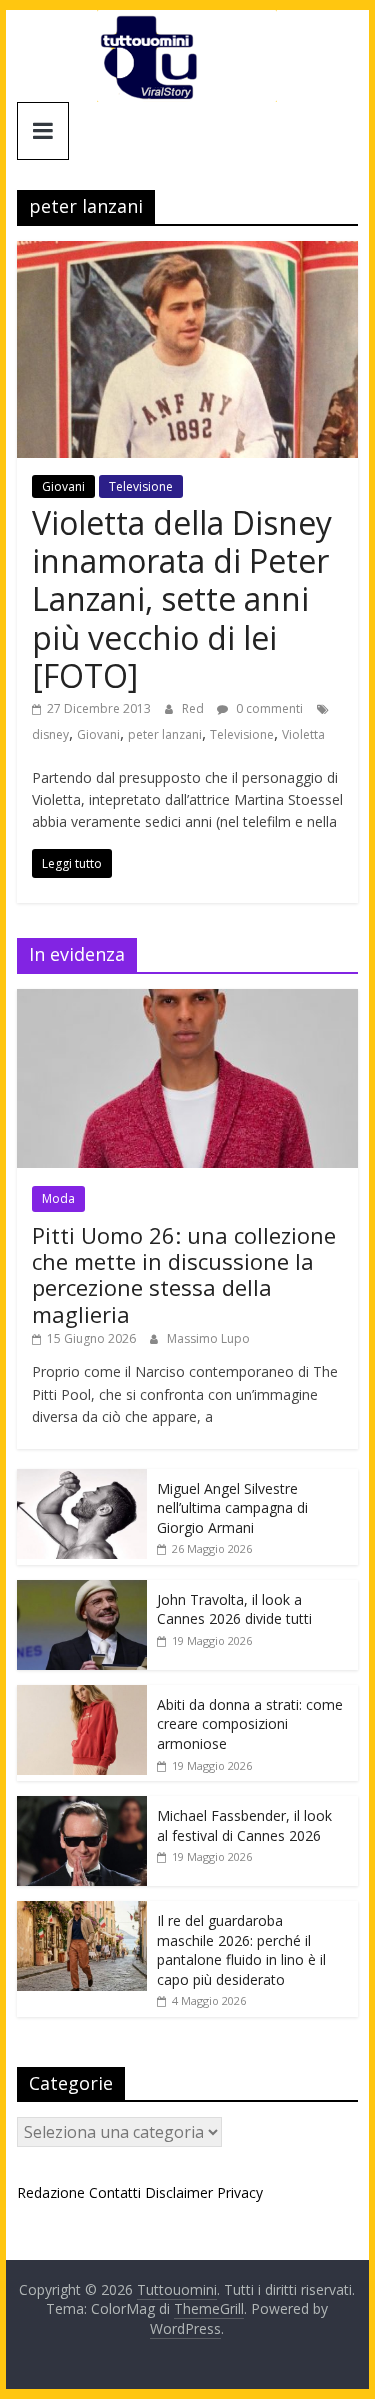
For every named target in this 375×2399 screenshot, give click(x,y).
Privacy (240, 2192)
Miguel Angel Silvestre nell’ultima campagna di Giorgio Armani (232, 1508)
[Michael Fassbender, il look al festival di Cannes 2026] (82, 1806)
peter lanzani (165, 734)
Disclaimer (179, 2192)
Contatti (115, 2192)
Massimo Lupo (208, 1338)
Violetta (303, 734)
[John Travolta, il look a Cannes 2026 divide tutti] (82, 1590)
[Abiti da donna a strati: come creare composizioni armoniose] (82, 1695)
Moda (58, 1198)
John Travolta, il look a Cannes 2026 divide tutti (234, 1609)
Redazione (51, 2192)
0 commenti (268, 708)
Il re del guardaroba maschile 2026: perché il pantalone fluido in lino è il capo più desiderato (241, 1950)
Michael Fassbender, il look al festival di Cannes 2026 (244, 1825)
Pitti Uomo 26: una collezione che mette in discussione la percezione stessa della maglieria (184, 1274)
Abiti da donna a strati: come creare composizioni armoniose (250, 1724)
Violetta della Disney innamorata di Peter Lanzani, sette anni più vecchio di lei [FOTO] (182, 599)
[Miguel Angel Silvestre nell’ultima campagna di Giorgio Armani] (82, 1479)
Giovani (63, 486)
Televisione (141, 486)
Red (194, 708)
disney (50, 734)
